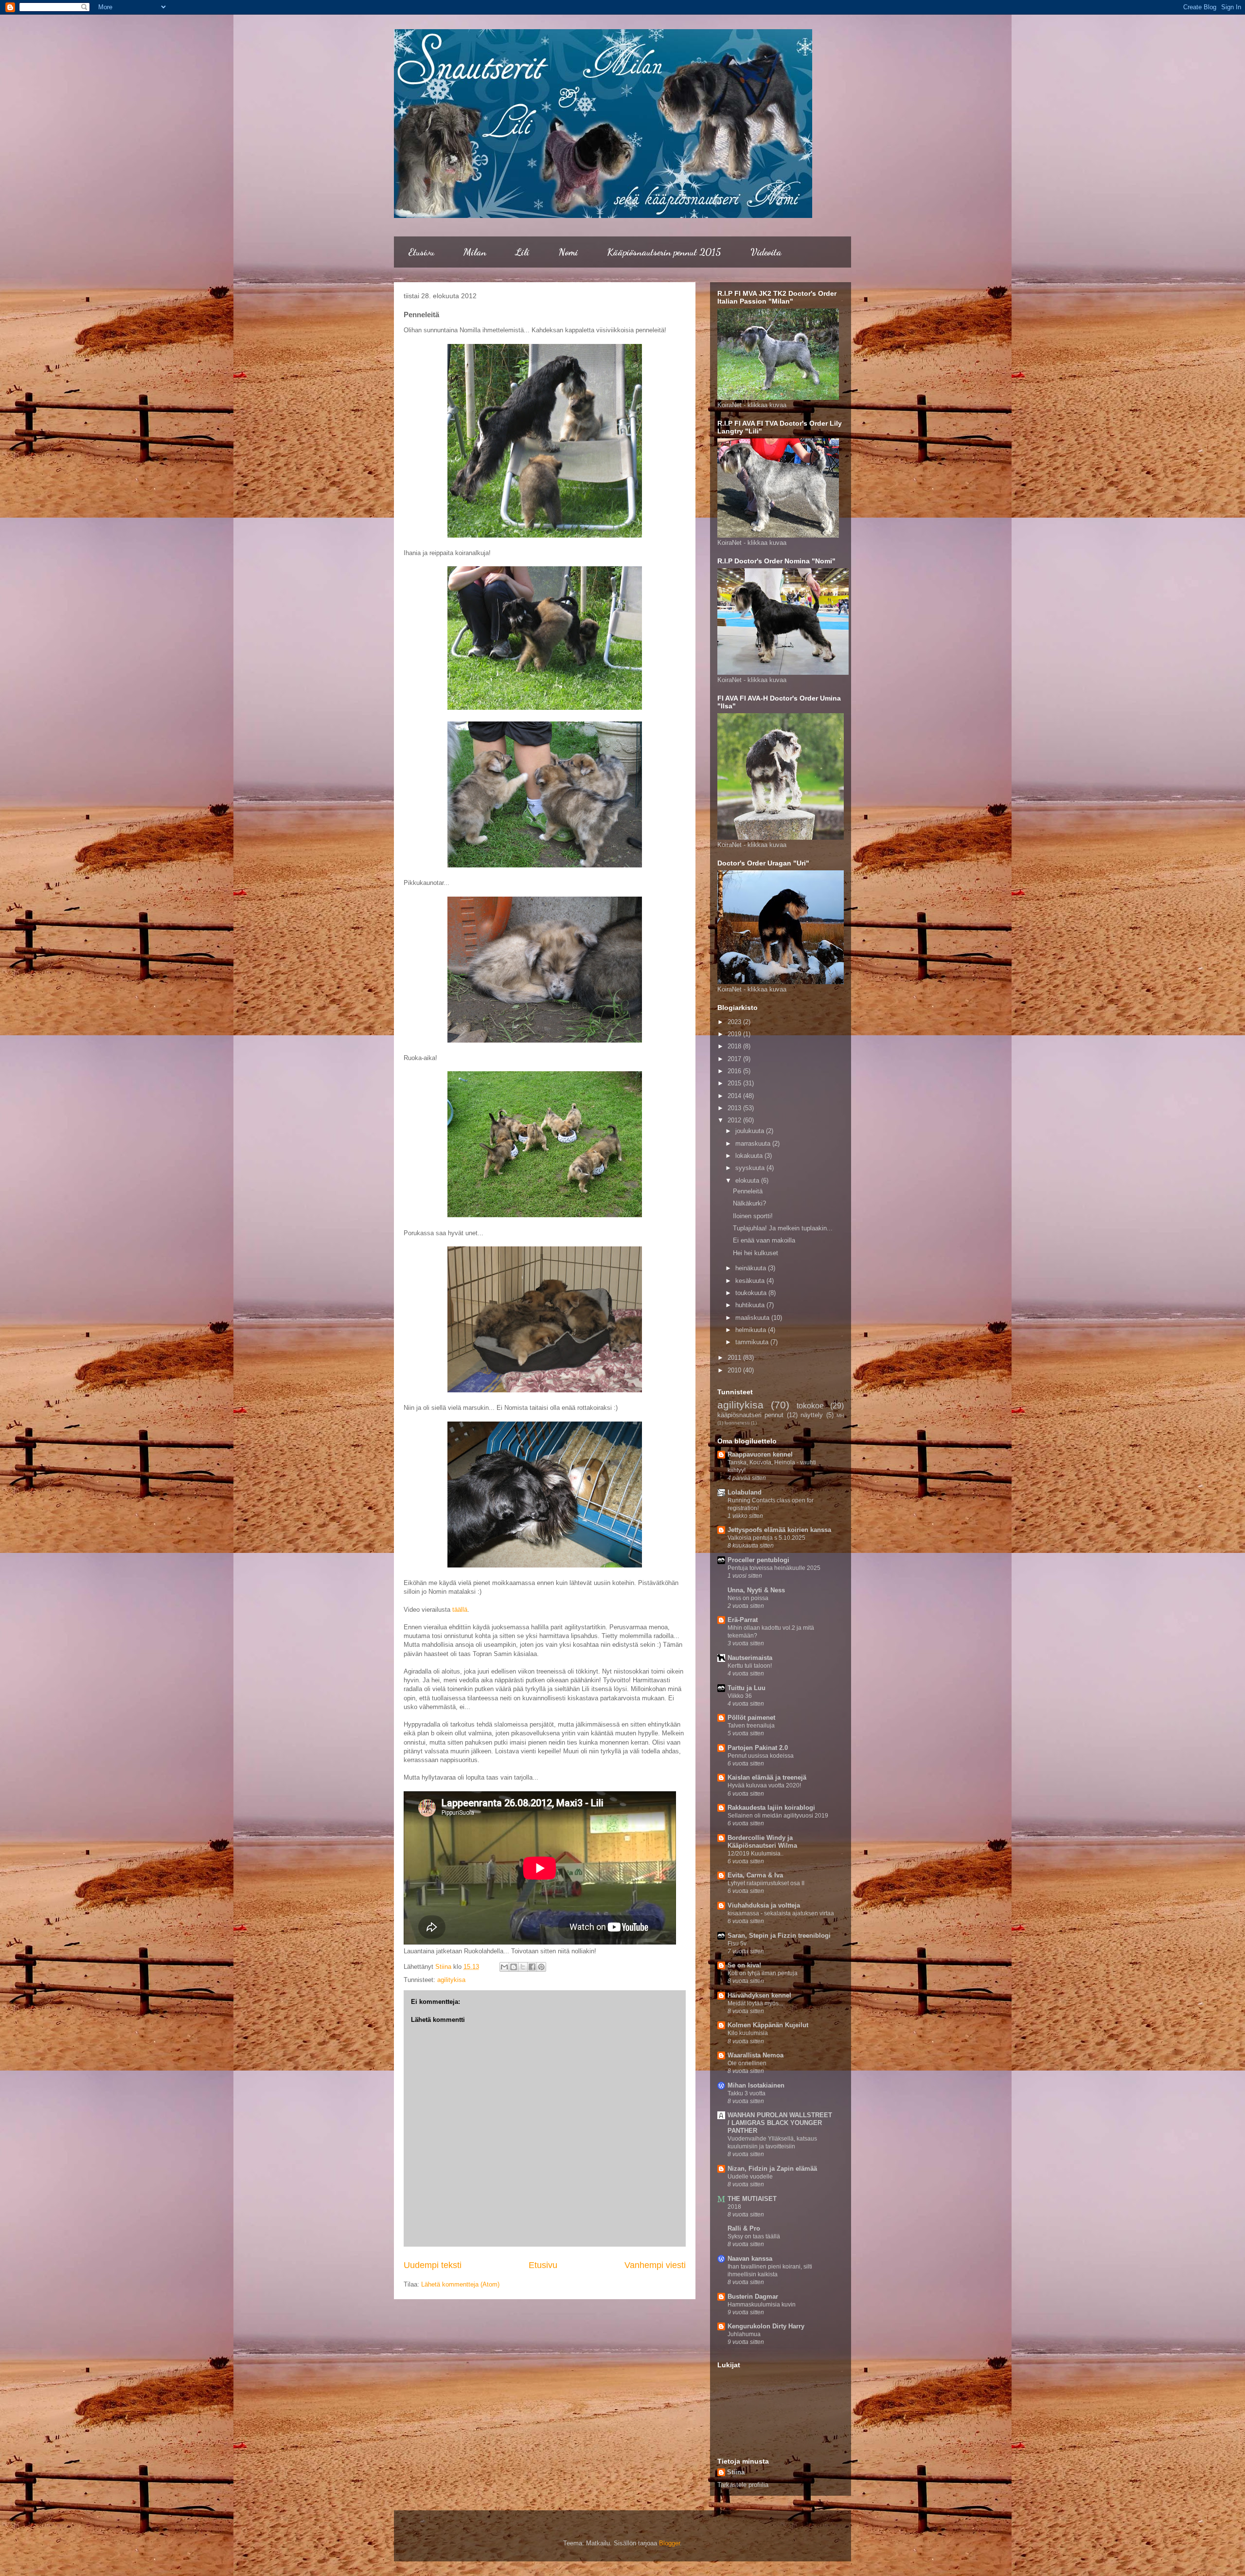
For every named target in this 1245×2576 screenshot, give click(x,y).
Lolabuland (745, 1492)
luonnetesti (737, 1423)
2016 (735, 1071)
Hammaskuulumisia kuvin (762, 2305)
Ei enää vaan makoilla (764, 1240)
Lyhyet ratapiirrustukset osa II (766, 1883)
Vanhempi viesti (655, 2265)
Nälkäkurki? (749, 1203)
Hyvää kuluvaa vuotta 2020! (764, 1785)
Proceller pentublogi (758, 1560)
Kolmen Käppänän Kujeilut (768, 2025)
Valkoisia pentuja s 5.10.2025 (766, 1538)
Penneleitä (748, 1191)
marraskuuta (754, 1144)
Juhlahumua (744, 2334)
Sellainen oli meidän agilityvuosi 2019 (778, 1816)
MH (840, 1415)
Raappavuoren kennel (760, 1454)
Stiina (736, 2472)
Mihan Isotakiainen (756, 2085)
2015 (735, 1083)
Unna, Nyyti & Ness (756, 1590)
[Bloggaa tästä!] (514, 1967)
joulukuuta (751, 1131)
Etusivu (421, 252)
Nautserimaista (750, 1658)
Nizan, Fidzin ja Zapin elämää (772, 2169)
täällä (460, 1610)
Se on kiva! (744, 1965)
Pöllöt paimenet (751, 1718)
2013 (735, 1108)
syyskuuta (751, 1168)
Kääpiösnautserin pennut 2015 (664, 252)
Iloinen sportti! (753, 1216)
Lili (522, 252)
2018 (735, 1046)
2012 (735, 1120)
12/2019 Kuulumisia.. (756, 1854)
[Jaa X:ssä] (523, 1967)
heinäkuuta (752, 1268)
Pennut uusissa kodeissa (761, 1756)
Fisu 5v (737, 1944)
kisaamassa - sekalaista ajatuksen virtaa (781, 1913)
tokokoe (810, 1406)
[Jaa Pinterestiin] (541, 1967)
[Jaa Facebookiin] (532, 1967)
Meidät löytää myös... (755, 2003)
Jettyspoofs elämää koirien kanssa (779, 1530)
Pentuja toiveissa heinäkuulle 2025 (774, 1568)
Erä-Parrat (743, 1620)
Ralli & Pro (744, 2228)
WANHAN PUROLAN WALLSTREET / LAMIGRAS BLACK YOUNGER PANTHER (780, 2123)
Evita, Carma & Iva (755, 1875)
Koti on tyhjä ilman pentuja (763, 1973)
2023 (735, 1022)
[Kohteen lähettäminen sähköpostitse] (504, 1967)
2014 (735, 1096)
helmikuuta (752, 1330)
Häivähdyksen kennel (759, 1995)
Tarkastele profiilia (743, 2485)
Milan (475, 252)
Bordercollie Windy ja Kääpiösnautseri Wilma (762, 1842)
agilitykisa (451, 1980)
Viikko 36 (740, 1696)
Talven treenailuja (751, 1726)
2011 (735, 1358)
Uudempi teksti (433, 2265)
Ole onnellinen (747, 2063)
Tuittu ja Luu (747, 1688)
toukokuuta (752, 1293)
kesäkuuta (751, 1281)
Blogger (669, 2543)
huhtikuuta (751, 1305)
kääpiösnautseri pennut (750, 1415)
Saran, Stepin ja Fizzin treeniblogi (779, 1936)
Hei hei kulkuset (756, 1253)
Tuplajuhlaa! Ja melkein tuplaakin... (783, 1228)
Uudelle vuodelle (750, 2177)
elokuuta (748, 1180)
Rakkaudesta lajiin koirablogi (771, 1808)
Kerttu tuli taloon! (750, 1666)
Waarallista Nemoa (756, 2055)
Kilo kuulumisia (748, 2033)
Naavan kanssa (750, 2259)
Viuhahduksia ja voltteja (764, 1905)
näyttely (812, 1415)
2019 (735, 1034)
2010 (735, 1370)
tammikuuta (753, 1342)
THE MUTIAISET (752, 2199)
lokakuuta (750, 1156)
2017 (735, 1059)
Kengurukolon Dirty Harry (766, 2326)
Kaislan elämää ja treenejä (767, 1777)
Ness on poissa (748, 1598)
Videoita (766, 252)
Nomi (568, 252)
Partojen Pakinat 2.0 (758, 1748)
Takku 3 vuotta (747, 2093)
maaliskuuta (753, 1318)
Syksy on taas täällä (754, 2236)
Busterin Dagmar (753, 2297)
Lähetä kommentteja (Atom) (460, 2284)
